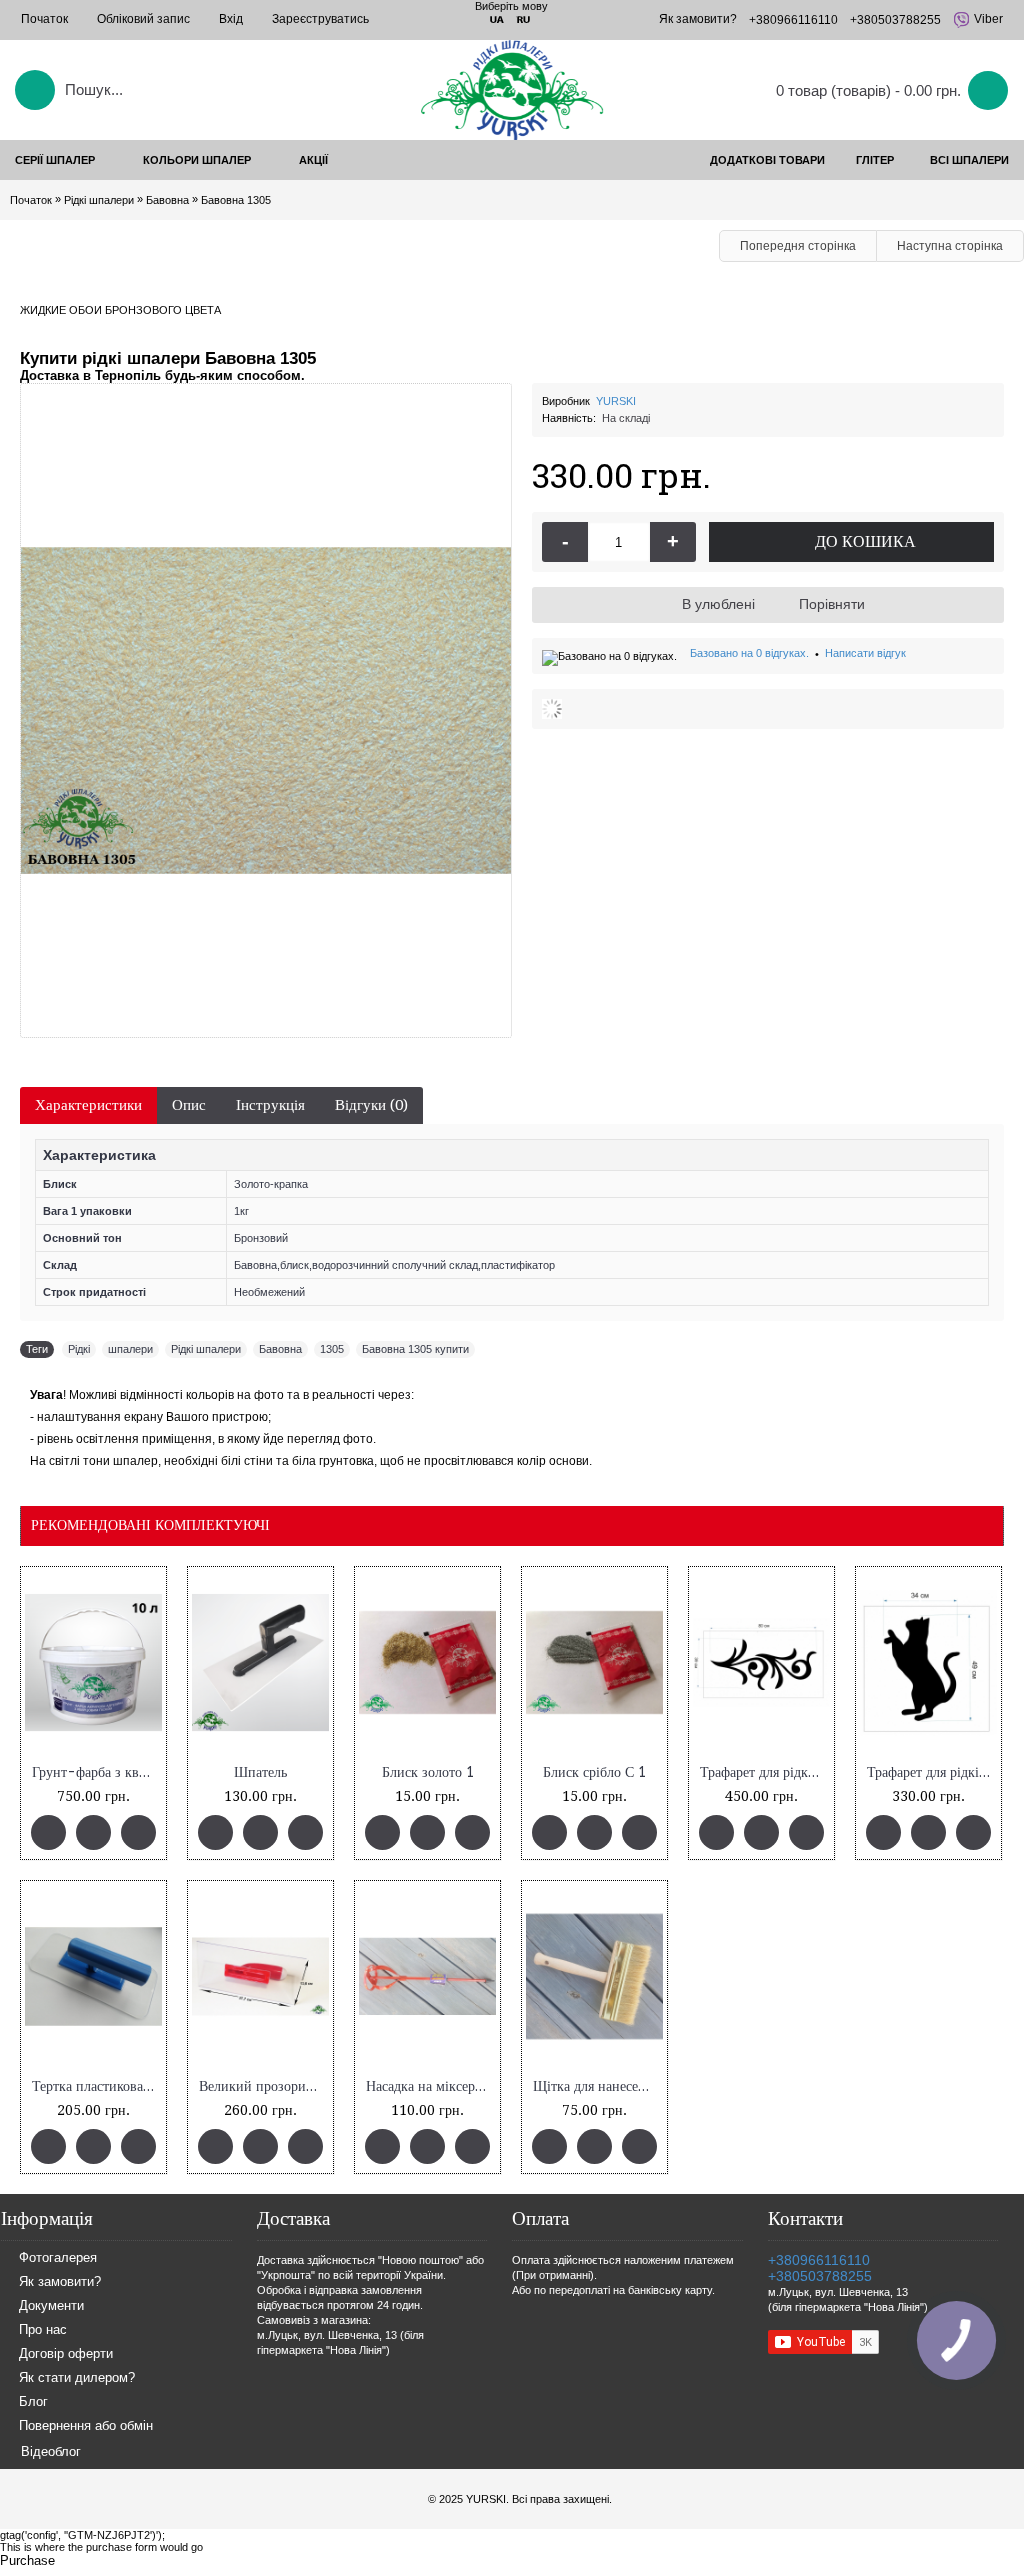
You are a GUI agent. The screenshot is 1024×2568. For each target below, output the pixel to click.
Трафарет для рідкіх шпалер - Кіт (932, 1772)
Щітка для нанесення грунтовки (598, 2086)
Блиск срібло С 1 (594, 1772)
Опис (189, 1105)
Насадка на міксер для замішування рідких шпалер (431, 2086)
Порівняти (832, 604)
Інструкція (270, 1105)
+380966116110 (819, 2260)
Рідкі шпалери (206, 1349)
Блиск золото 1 (428, 1772)
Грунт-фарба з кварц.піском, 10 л (97, 1772)
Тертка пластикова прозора (97, 2086)
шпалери (130, 1349)
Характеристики (88, 1105)
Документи (51, 2306)
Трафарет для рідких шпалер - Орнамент (765, 1772)
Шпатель (260, 1772)
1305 (332, 1349)
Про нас (43, 2330)
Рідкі (79, 1349)
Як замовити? (60, 2282)
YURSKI (616, 401)
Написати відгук (865, 653)
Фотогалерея (58, 2258)
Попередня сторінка (798, 246)
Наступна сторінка (950, 246)
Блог (33, 2402)
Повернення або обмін (86, 2426)
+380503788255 (820, 2276)
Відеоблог (51, 2451)
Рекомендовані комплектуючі (150, 1525)
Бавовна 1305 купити (415, 1349)
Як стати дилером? (77, 2378)
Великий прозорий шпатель (264, 2086)
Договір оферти (66, 2354)
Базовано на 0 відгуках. (749, 653)
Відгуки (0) (371, 1105)
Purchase (27, 2560)
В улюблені (718, 604)
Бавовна (280, 1349)
